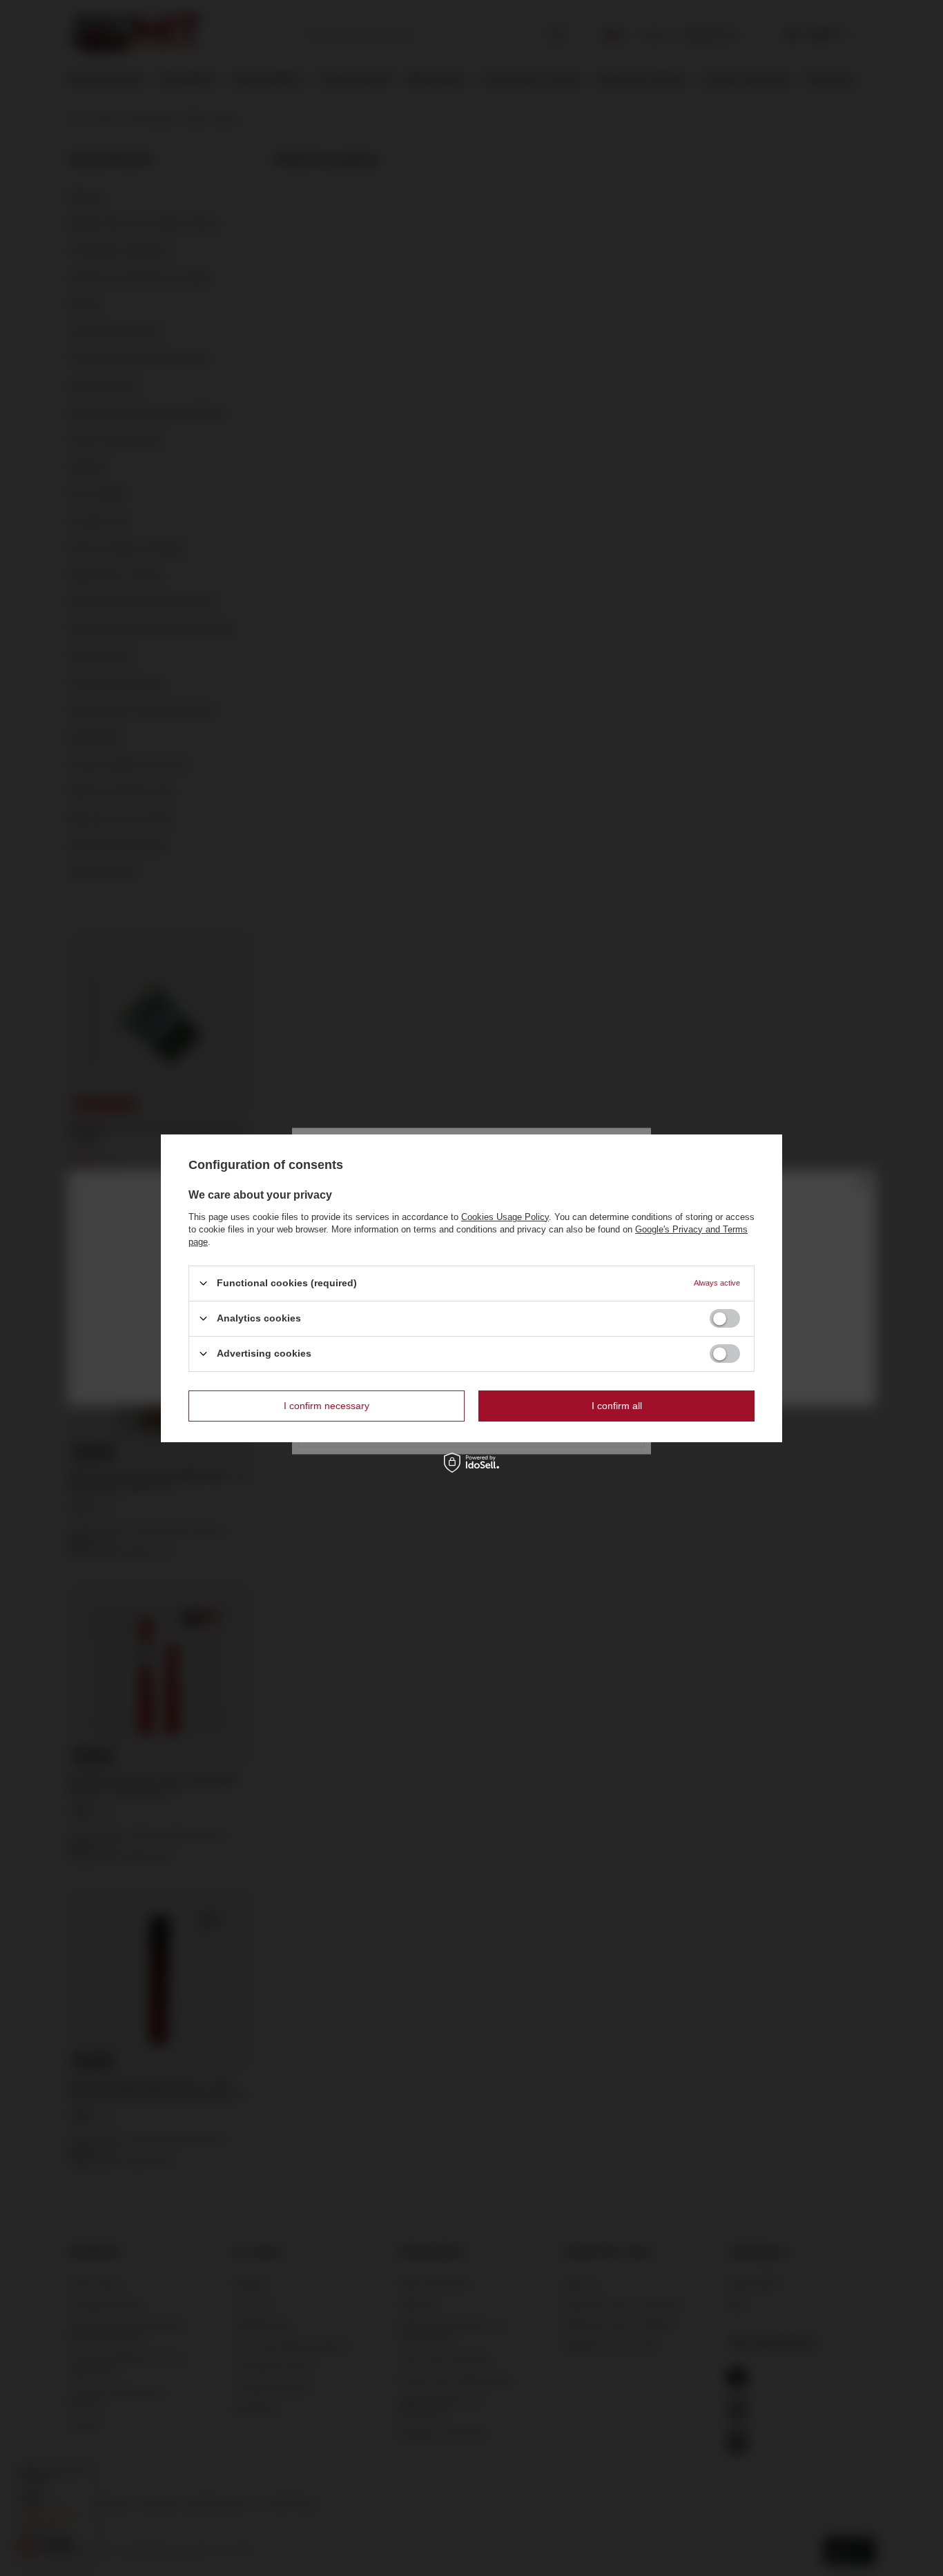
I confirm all (617, 1406)
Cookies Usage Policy (505, 1216)
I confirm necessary (327, 1406)
